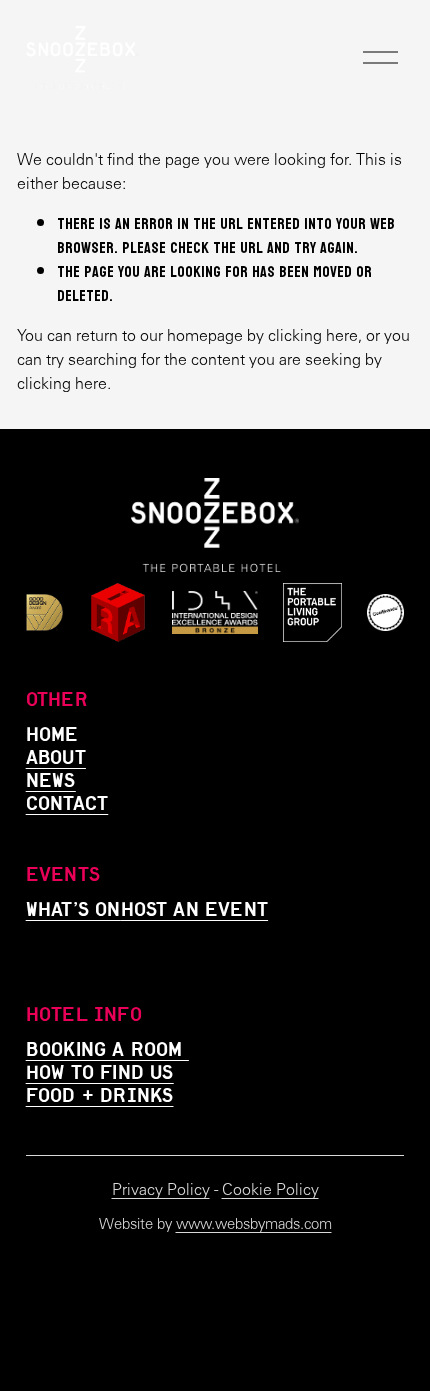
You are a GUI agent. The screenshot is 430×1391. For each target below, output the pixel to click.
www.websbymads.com (254, 1224)
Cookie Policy (270, 1189)
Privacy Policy (161, 1189)
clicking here (313, 335)
